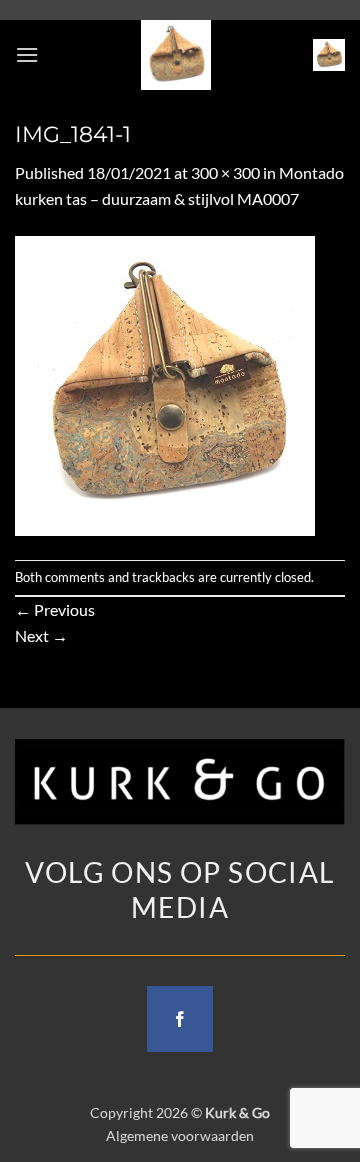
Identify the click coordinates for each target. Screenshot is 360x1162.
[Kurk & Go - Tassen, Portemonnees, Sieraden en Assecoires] (176, 55)
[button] (27, 54)
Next (41, 635)
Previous (55, 609)
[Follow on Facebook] (180, 1019)
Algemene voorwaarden (180, 1135)
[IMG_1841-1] (165, 383)
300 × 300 (225, 172)
